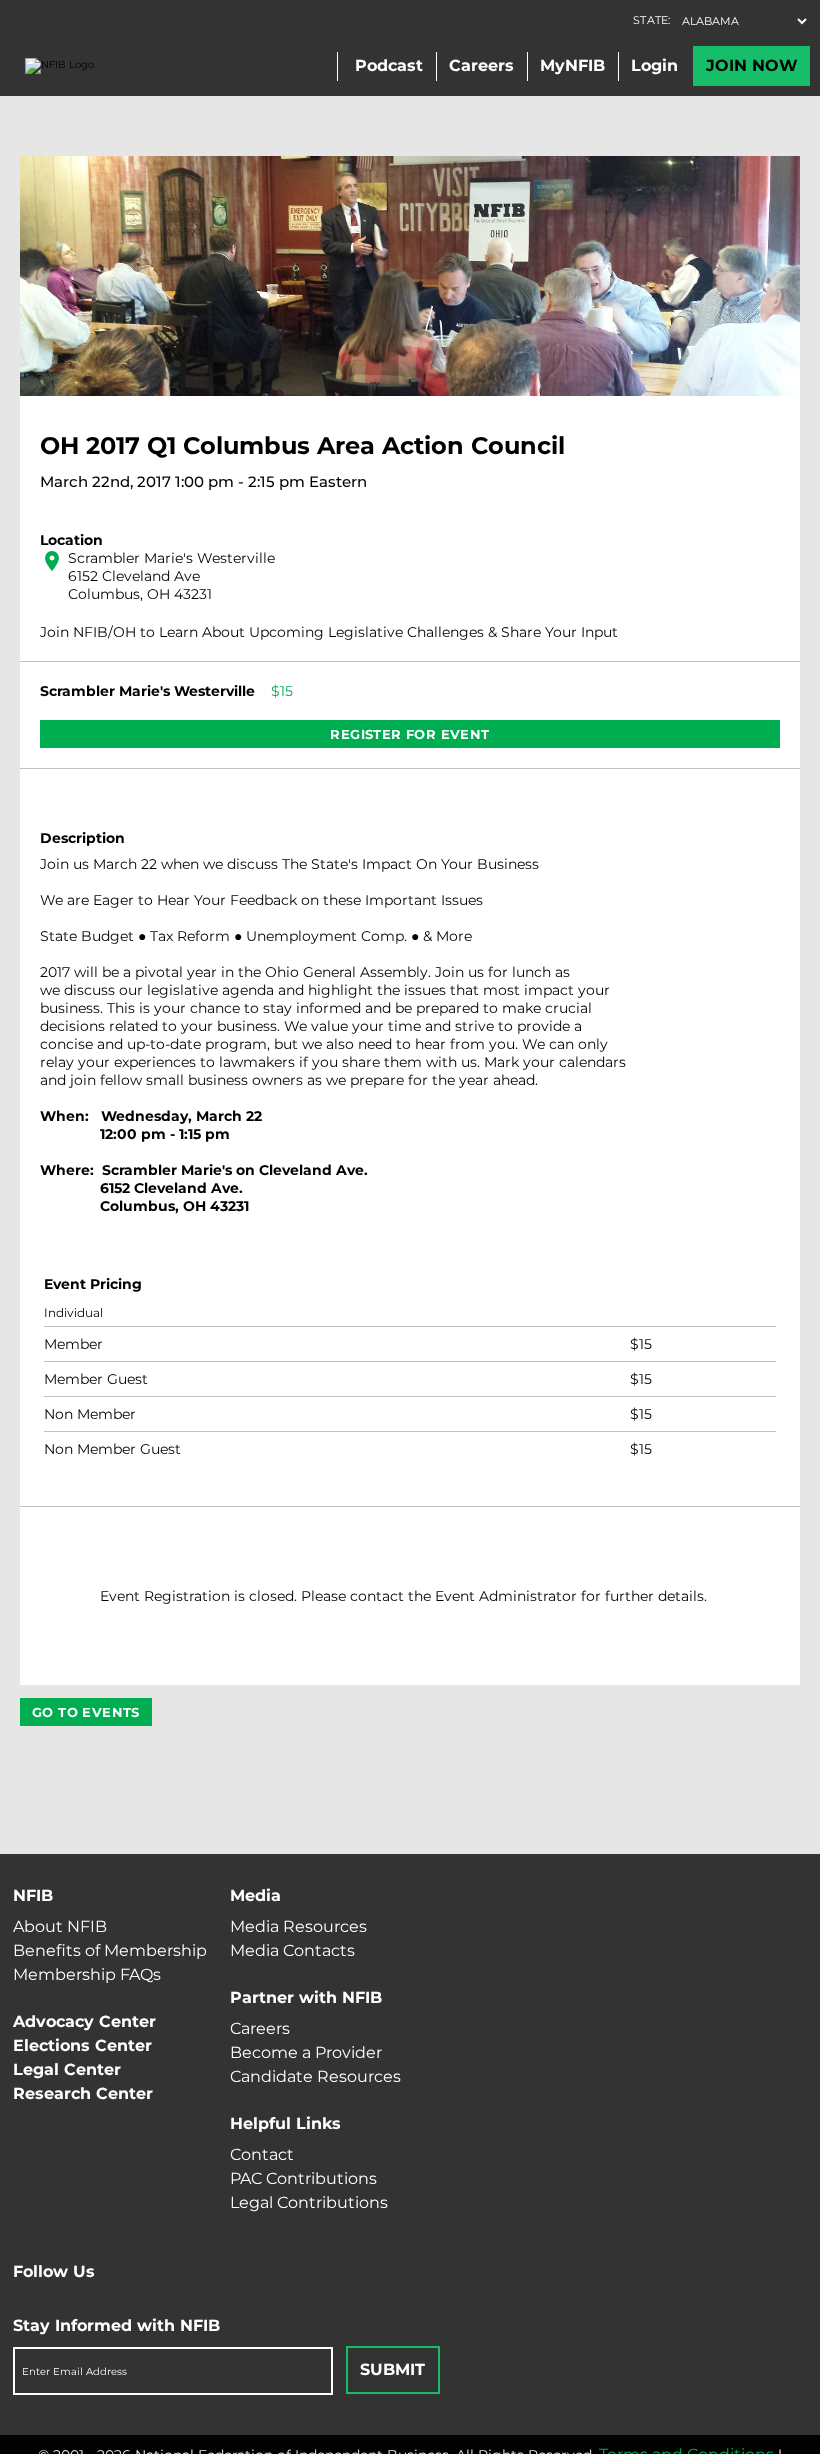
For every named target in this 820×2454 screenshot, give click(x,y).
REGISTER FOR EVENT (409, 734)
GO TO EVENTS (86, 1712)
